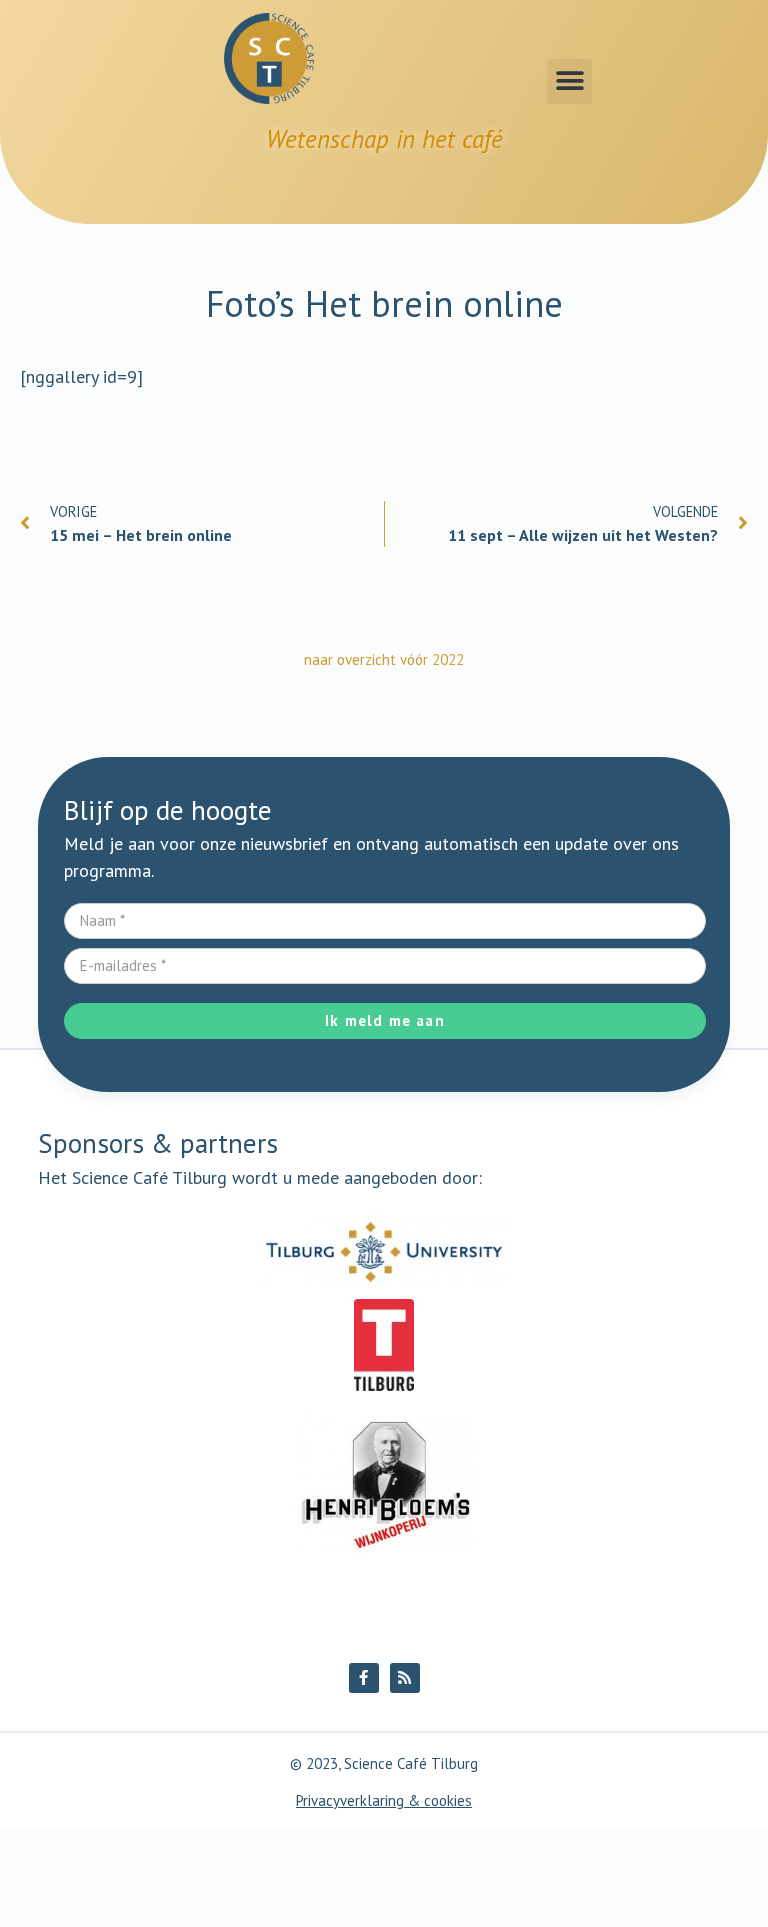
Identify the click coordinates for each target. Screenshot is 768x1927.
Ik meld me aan (385, 1020)
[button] (569, 81)
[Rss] (405, 1678)
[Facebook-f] (364, 1678)
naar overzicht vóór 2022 (384, 659)
